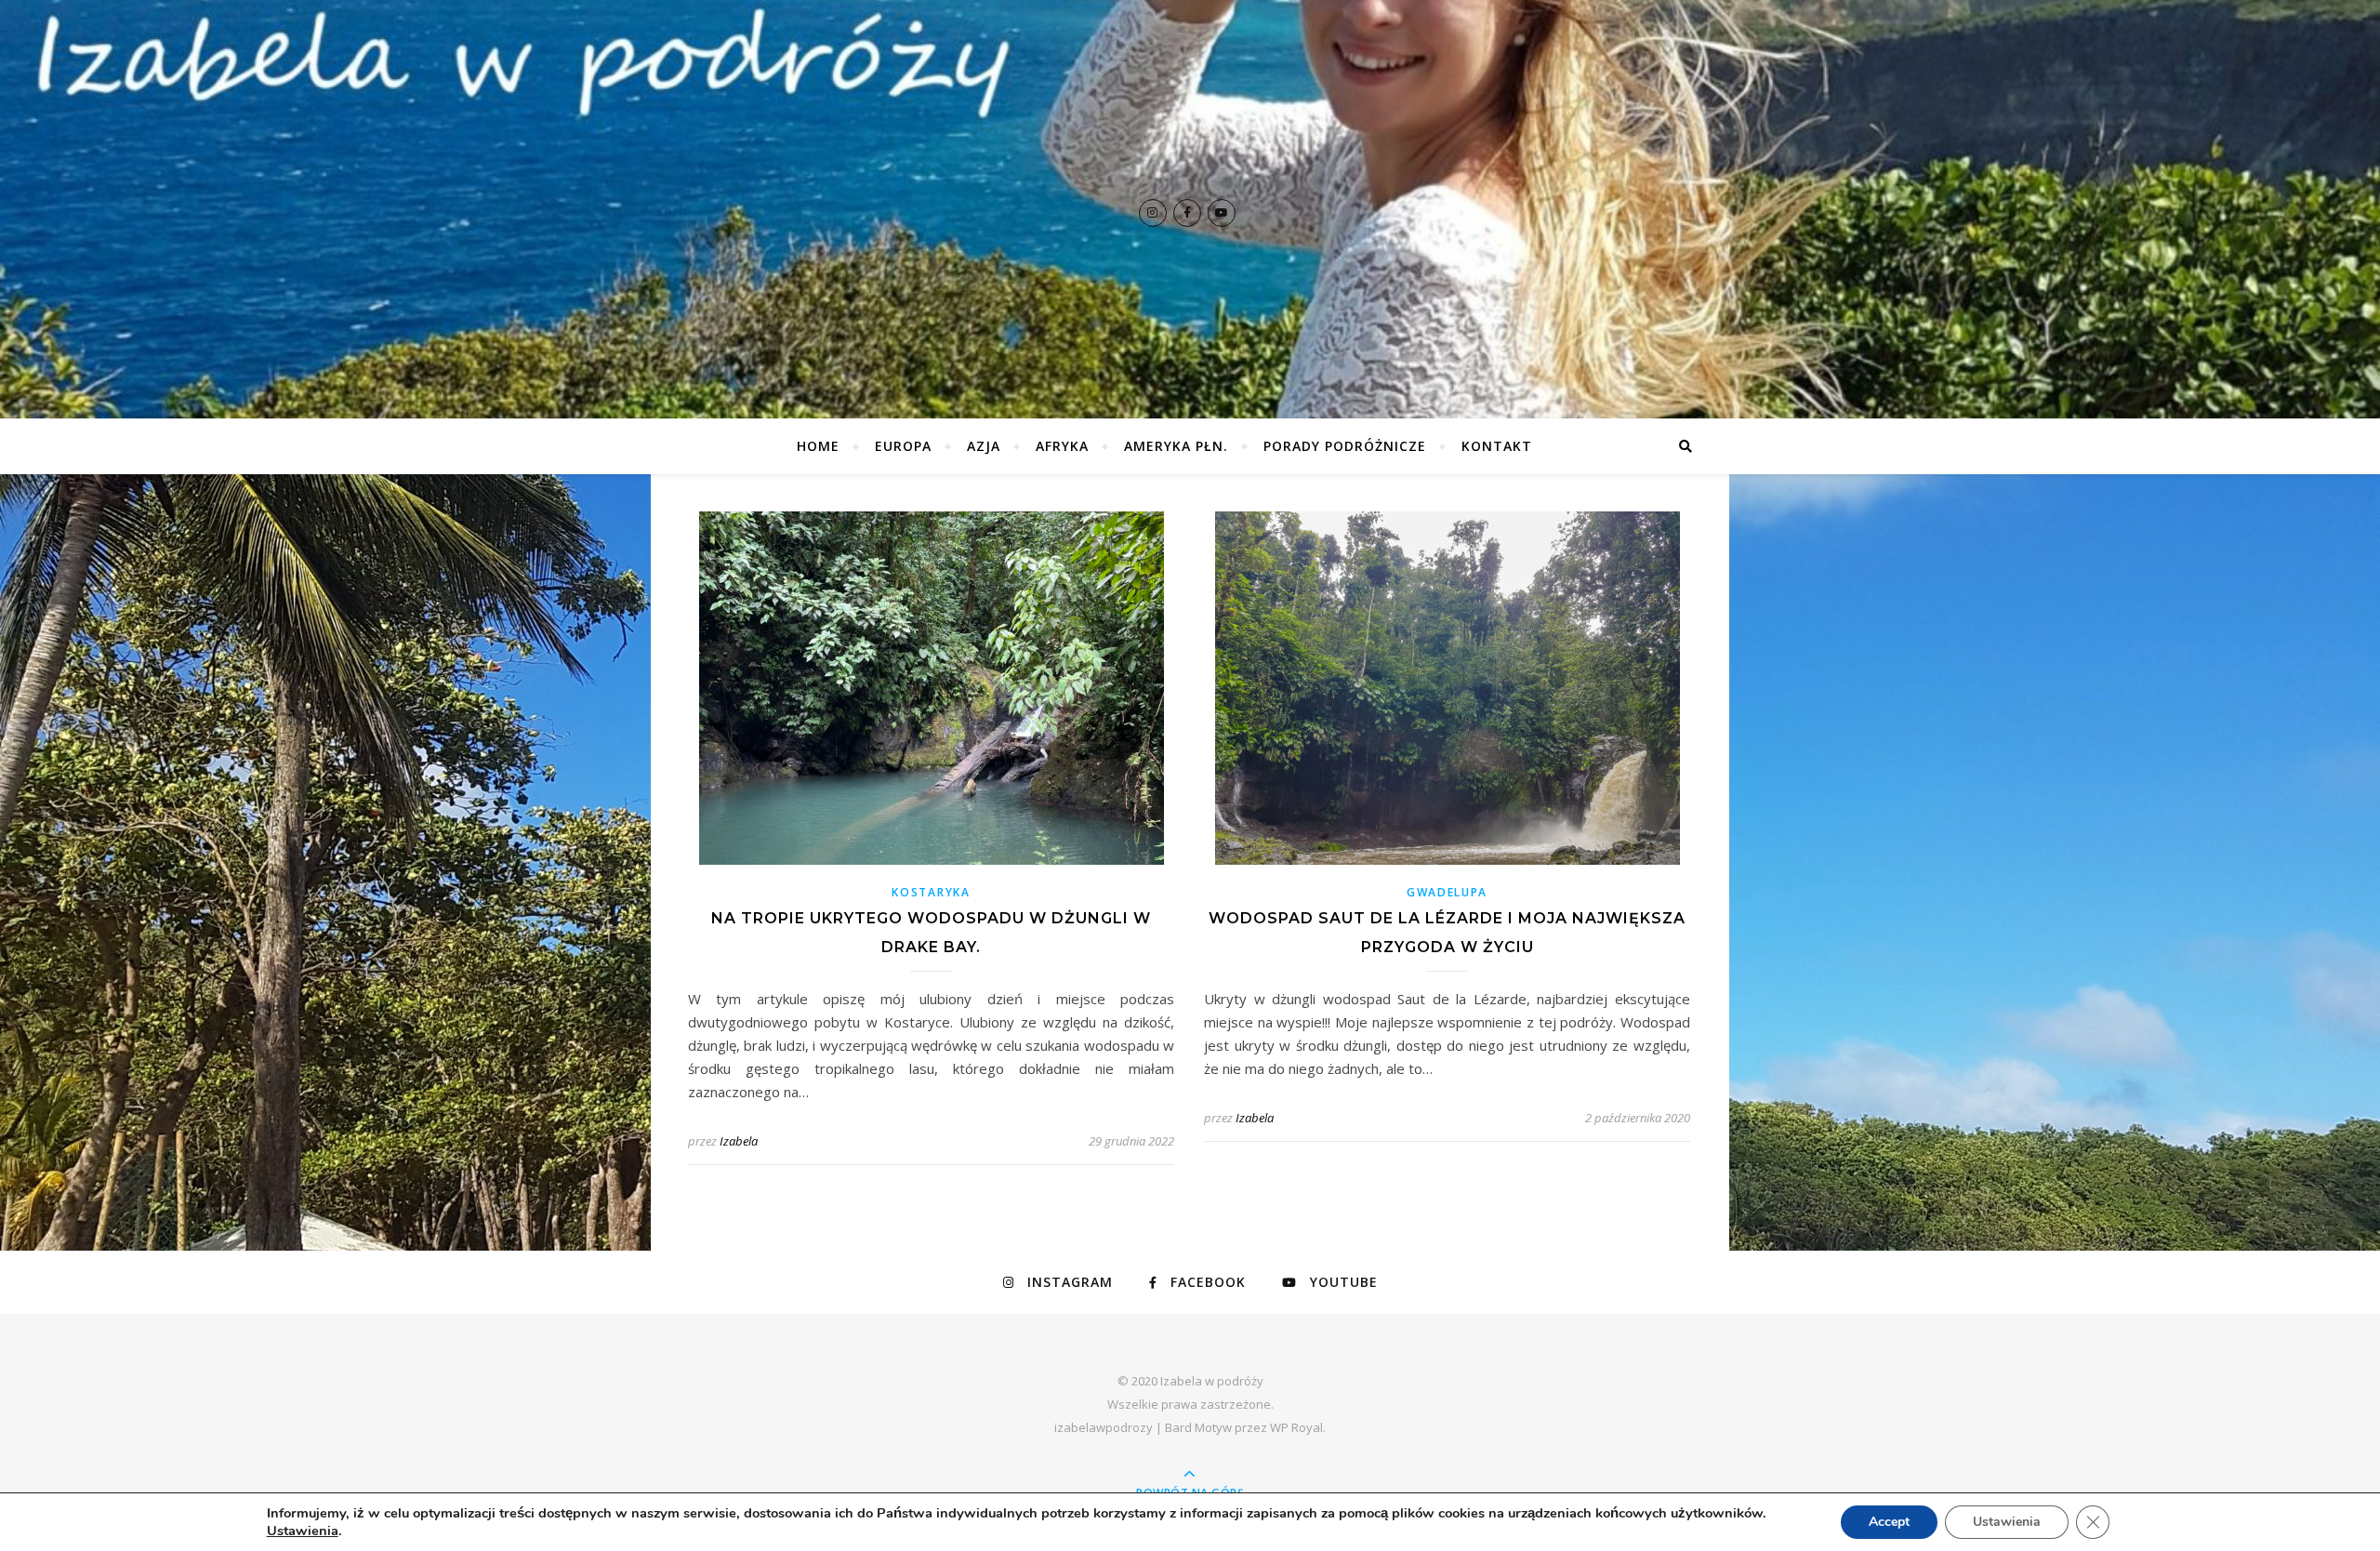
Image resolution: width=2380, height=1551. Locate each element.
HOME (818, 446)
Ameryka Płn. (1176, 446)
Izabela (739, 1141)
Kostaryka (931, 892)
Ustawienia (303, 1531)
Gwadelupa (1447, 892)
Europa (903, 446)
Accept (1889, 1522)
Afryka (1062, 446)
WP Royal (1296, 1427)
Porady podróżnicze (1345, 446)
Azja (984, 446)
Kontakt (1497, 446)
